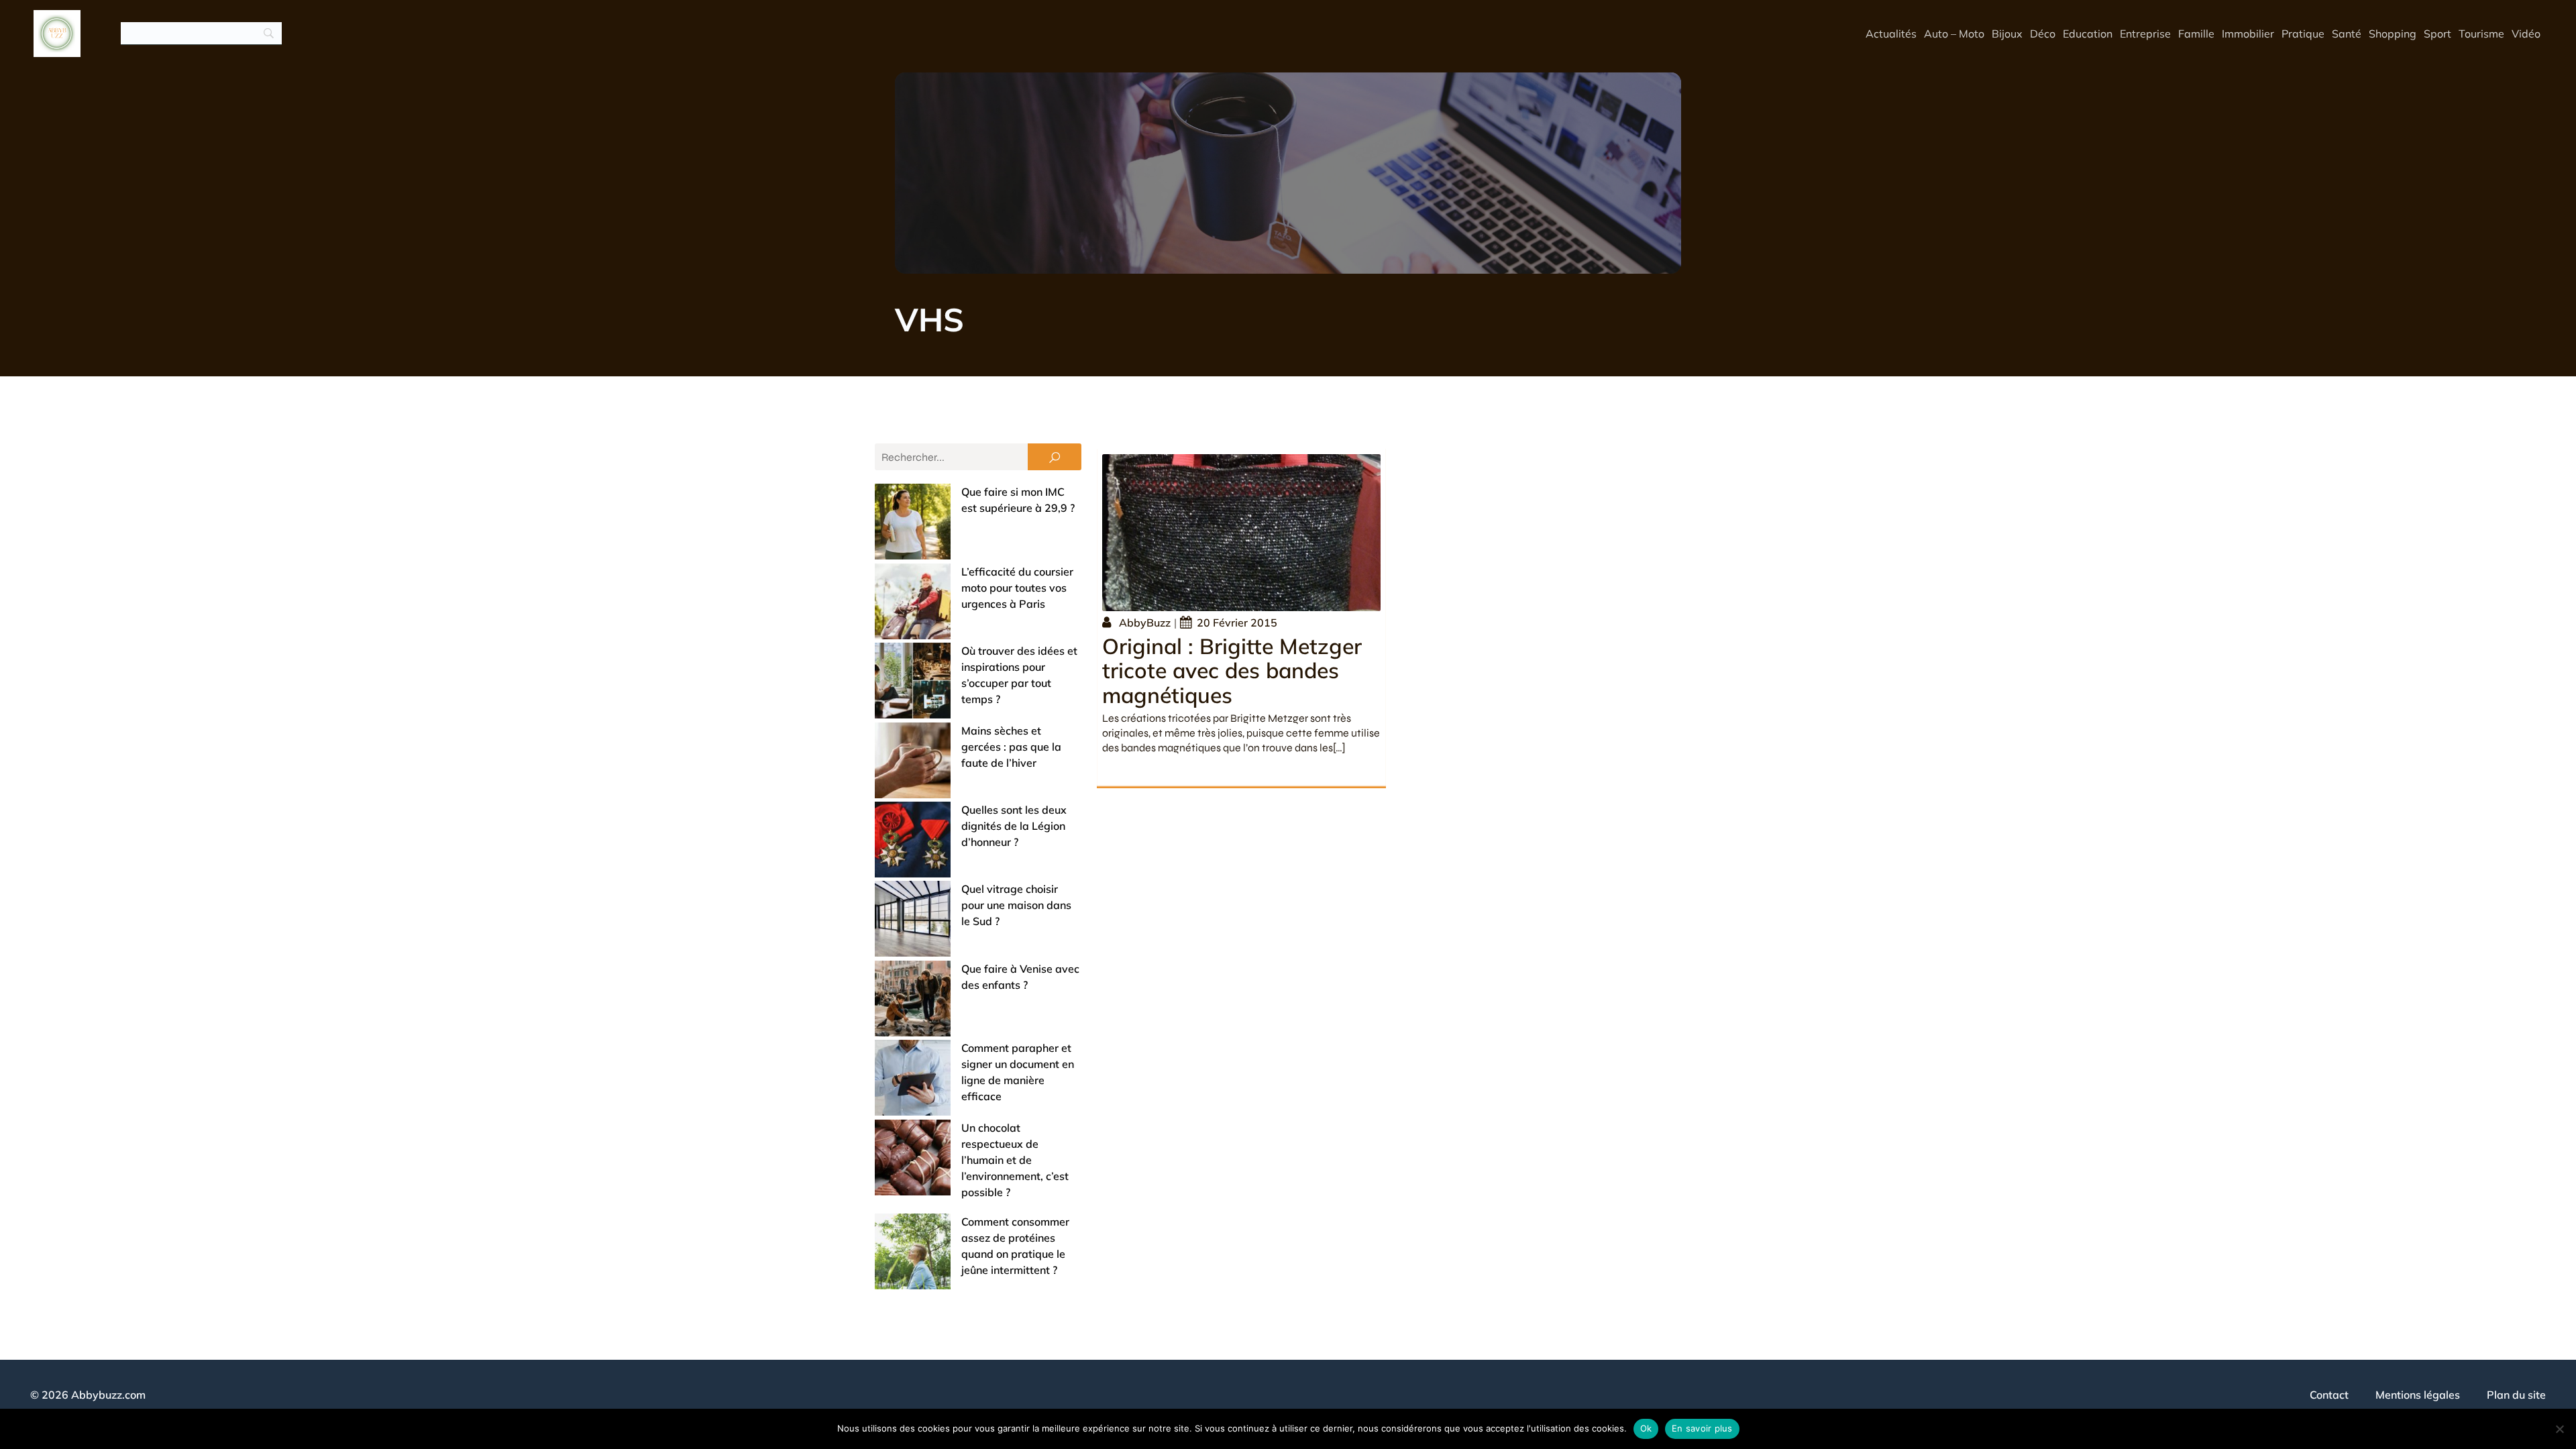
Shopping (2393, 34)
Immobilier (2248, 34)
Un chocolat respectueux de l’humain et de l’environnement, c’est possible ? (1015, 1160)
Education (2088, 34)
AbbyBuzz (1145, 623)
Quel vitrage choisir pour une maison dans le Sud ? (1016, 905)
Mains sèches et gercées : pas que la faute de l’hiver (1011, 747)
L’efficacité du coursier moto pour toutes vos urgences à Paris (1017, 588)
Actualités (1891, 34)
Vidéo (2526, 34)
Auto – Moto (1954, 34)
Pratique (2303, 34)
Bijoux (2007, 34)
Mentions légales (2418, 1395)
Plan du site (2516, 1395)
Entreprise (2145, 34)
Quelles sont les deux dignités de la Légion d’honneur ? (1014, 826)
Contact (2329, 1395)
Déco (2043, 34)
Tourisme (2481, 34)
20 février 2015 (1237, 623)
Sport (2437, 34)
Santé (2347, 34)
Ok (1646, 1428)
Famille (2196, 34)
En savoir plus (1702, 1428)
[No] (2559, 1429)
